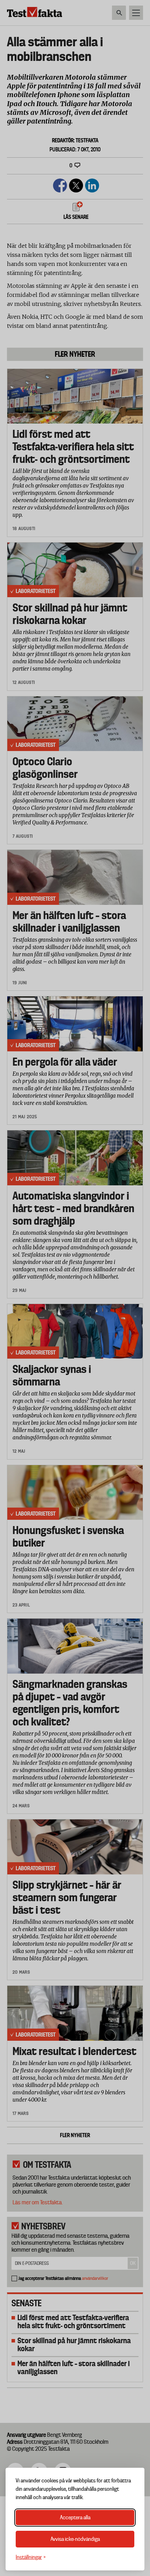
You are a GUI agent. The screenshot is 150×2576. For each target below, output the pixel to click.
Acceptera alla (75, 2518)
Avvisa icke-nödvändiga (75, 2539)
